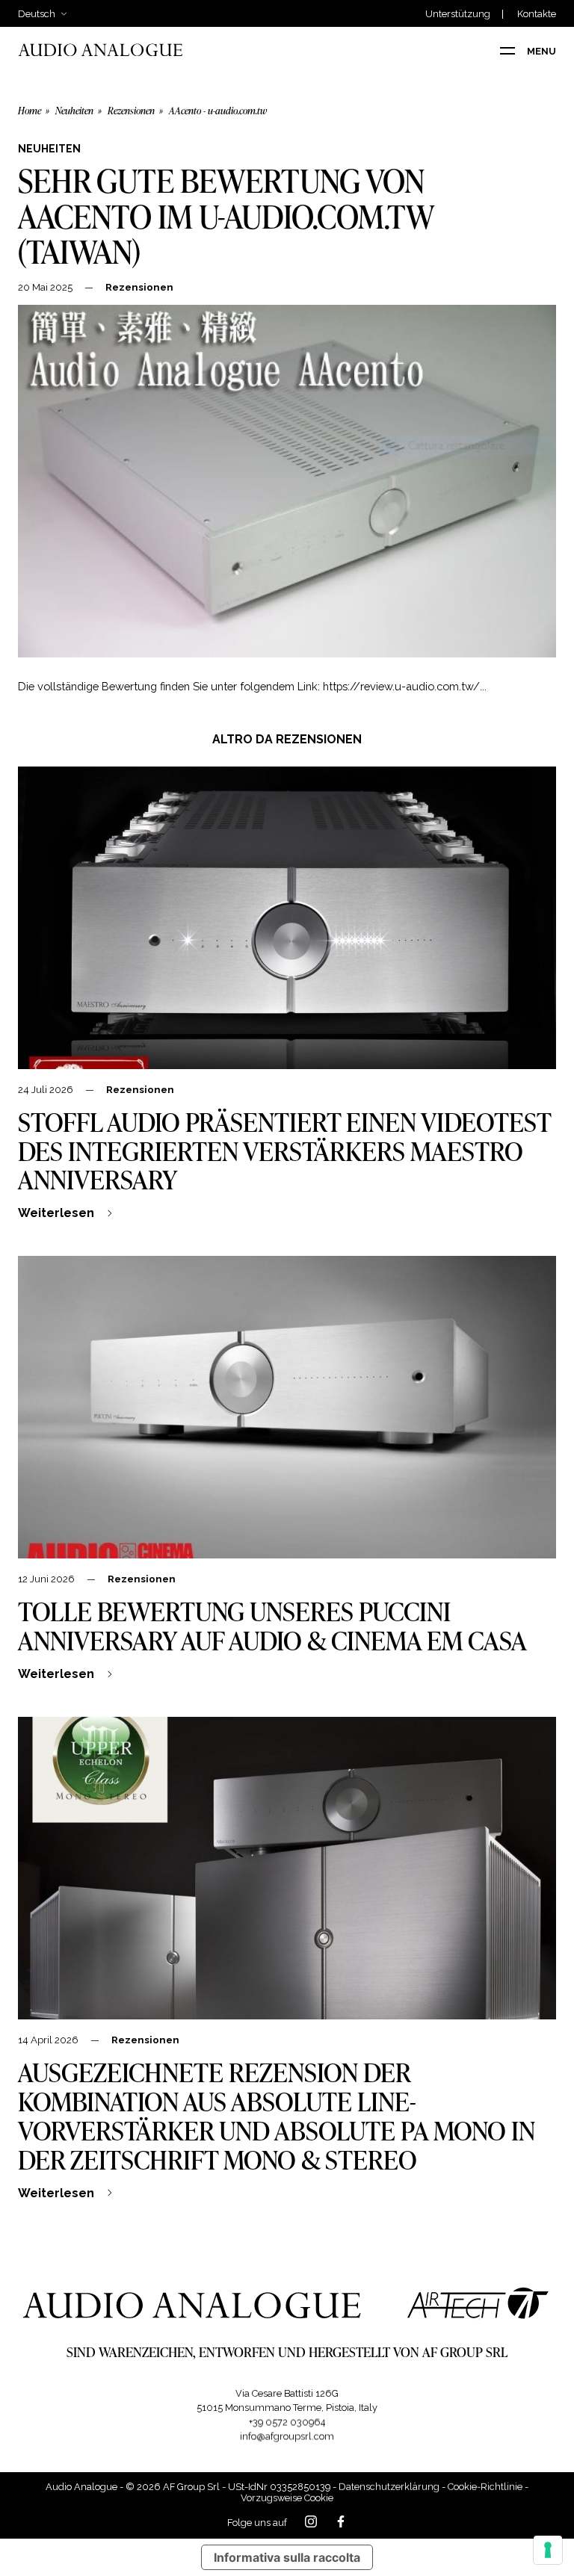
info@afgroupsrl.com (287, 2436)
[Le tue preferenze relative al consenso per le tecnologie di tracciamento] (548, 2550)
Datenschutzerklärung (389, 2487)
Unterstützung (458, 15)
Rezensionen (131, 111)
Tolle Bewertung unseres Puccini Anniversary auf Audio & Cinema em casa (272, 1625)
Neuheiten (74, 111)
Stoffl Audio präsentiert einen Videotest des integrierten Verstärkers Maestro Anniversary (284, 1151)
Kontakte (537, 15)
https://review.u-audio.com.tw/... (405, 686)
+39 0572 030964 (287, 2422)
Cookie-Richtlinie (485, 2487)
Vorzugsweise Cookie (287, 2498)
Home (30, 111)
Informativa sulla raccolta (287, 2557)
